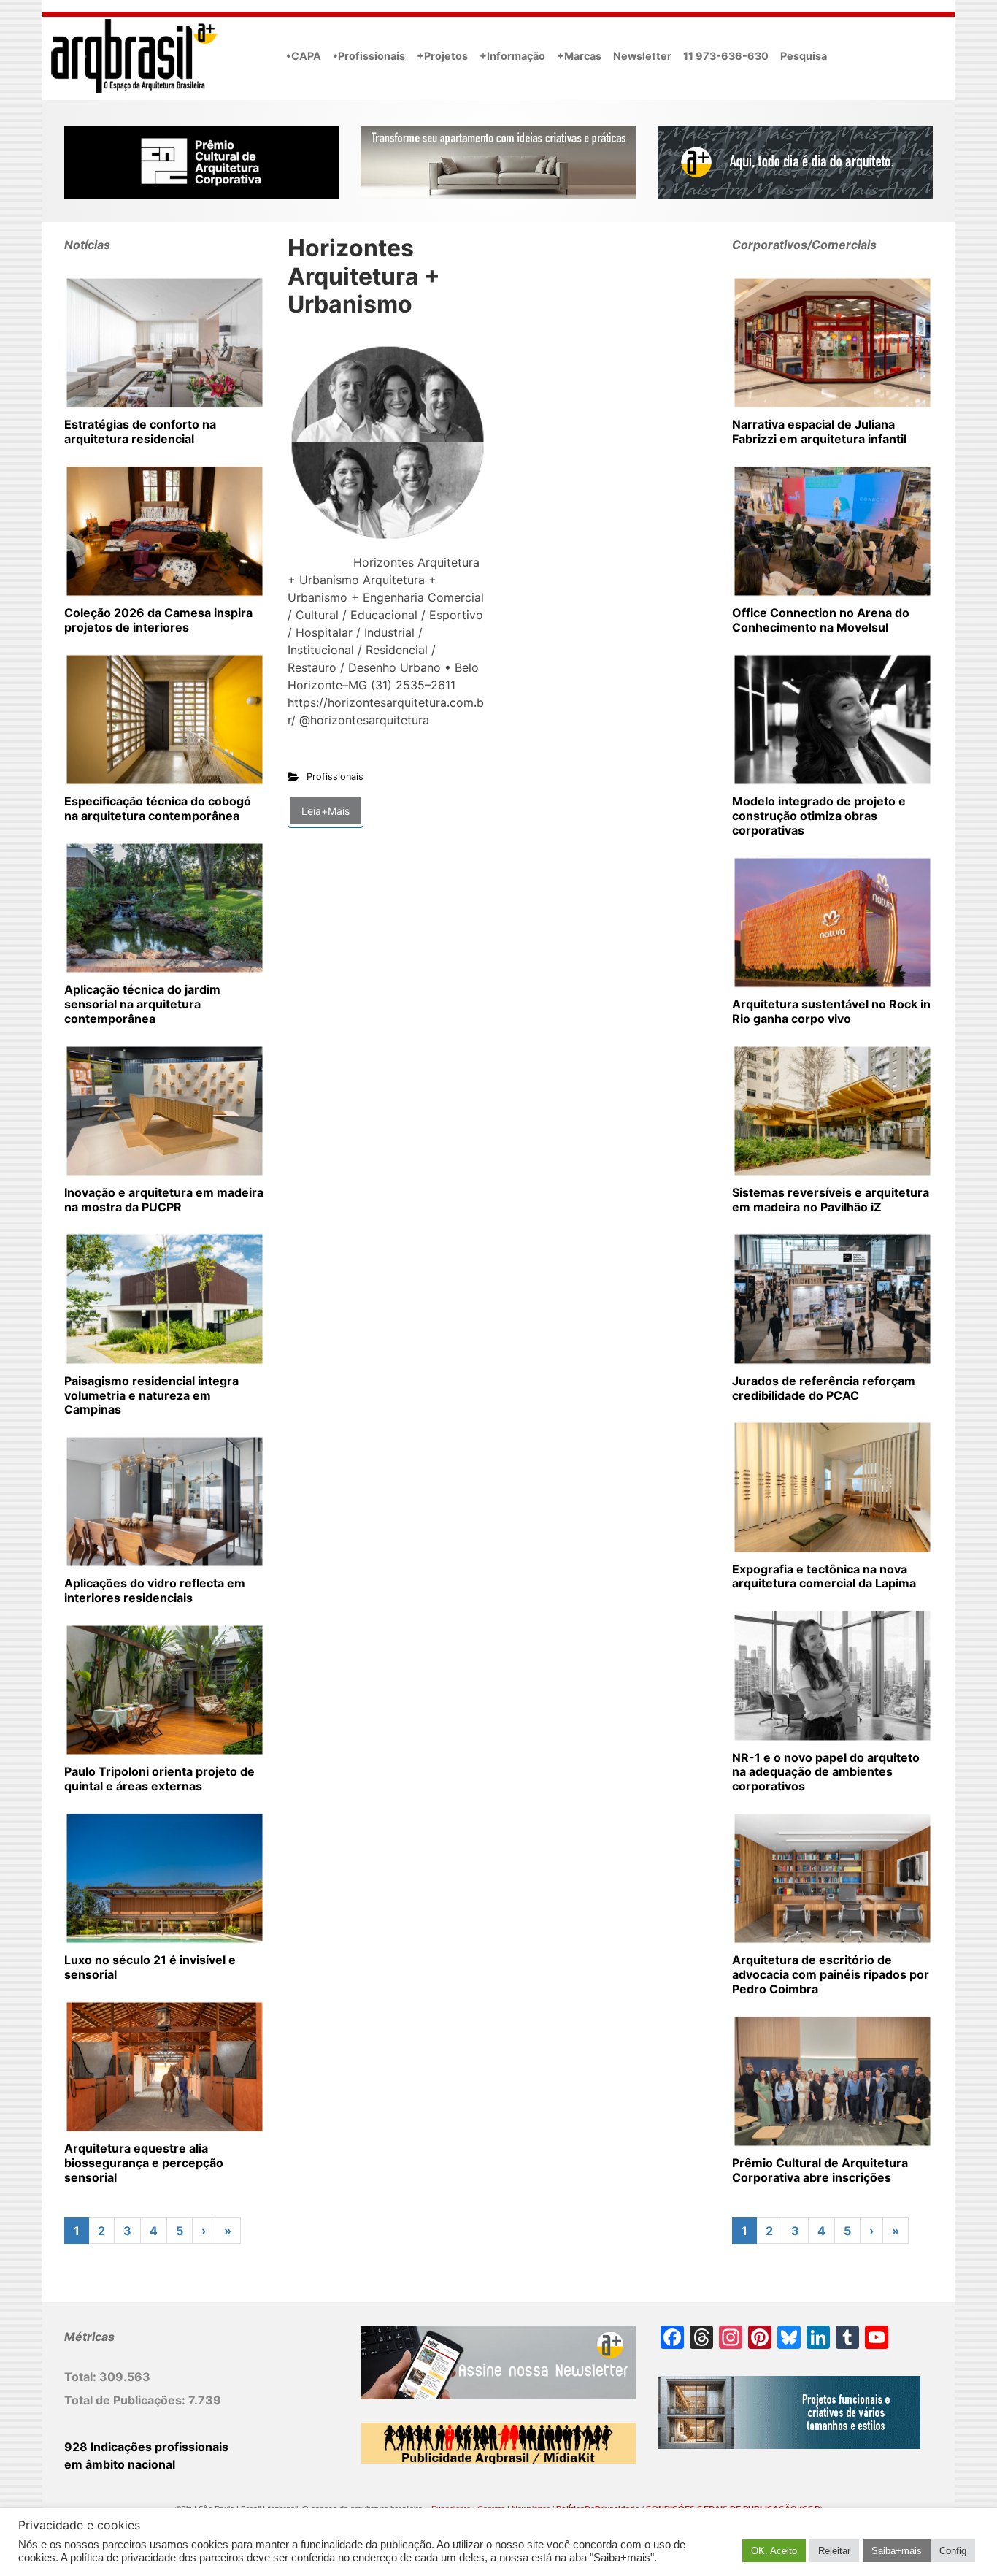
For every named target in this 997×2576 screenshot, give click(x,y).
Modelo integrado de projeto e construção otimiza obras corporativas (819, 816)
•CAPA (304, 56)
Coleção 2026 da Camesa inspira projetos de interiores (158, 620)
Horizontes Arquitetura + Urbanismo (364, 276)
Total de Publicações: (126, 2400)
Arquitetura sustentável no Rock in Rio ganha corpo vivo (831, 1011)
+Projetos (442, 56)
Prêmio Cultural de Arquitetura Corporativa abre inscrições (820, 2170)
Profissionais (335, 777)
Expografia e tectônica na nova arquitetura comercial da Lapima (824, 1576)
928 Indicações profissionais (146, 2447)
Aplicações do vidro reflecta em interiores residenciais (155, 1590)
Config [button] (953, 2551)
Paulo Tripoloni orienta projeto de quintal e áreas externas (159, 1779)
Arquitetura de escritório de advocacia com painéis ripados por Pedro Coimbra (831, 1974)
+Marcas (579, 56)
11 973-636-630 (726, 56)
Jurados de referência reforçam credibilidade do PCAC (824, 1388)
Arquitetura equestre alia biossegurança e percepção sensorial (144, 2163)
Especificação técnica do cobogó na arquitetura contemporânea (158, 808)
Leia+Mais (326, 811)
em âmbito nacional (120, 2464)
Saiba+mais (897, 2551)
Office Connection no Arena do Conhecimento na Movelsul (821, 620)
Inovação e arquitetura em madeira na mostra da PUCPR (164, 1200)
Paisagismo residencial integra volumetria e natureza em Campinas (151, 1395)
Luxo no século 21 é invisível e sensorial (150, 1967)
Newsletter (642, 56)
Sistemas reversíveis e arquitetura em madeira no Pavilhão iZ (831, 1200)
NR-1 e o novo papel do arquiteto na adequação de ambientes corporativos (826, 1772)
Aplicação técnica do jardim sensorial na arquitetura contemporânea (142, 1004)
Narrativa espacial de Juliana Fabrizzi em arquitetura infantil (819, 432)
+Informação (512, 56)
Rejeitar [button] (834, 2551)
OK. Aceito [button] (774, 2551)
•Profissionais (369, 56)
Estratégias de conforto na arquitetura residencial (140, 432)
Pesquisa (804, 56)
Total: (82, 2377)
